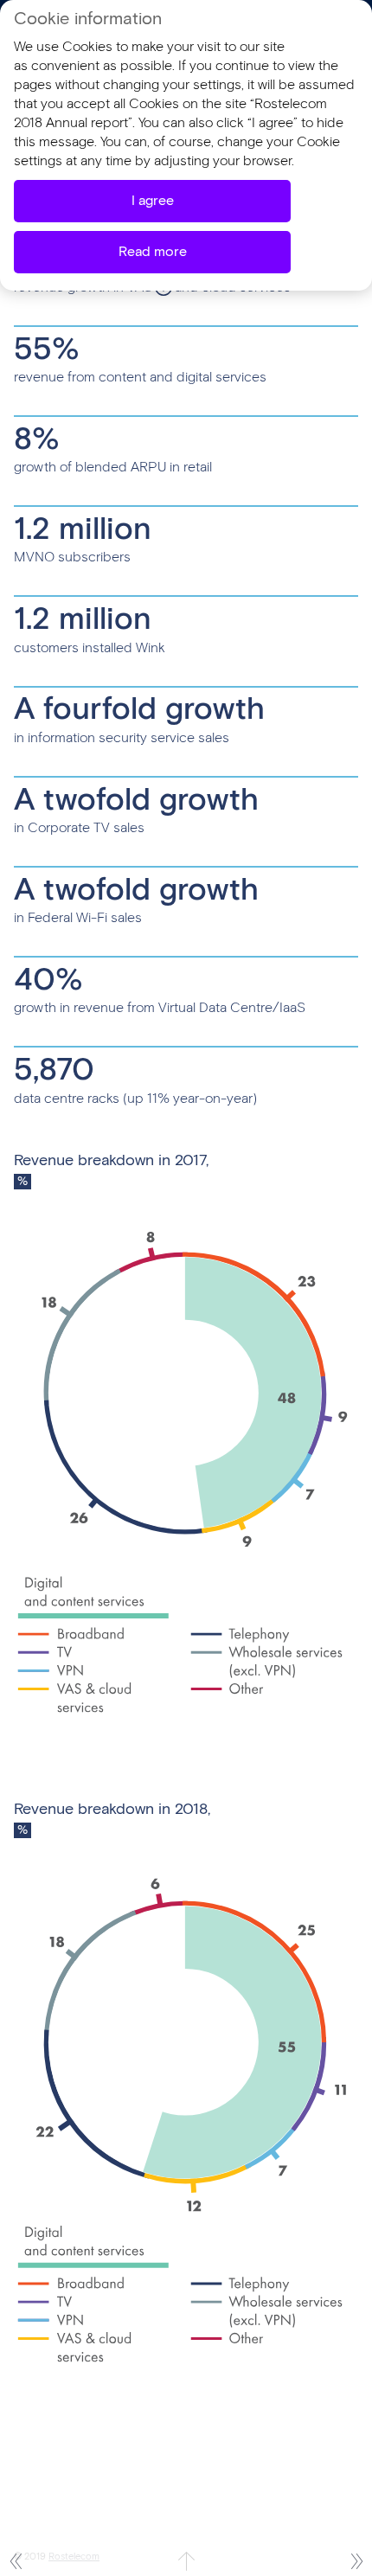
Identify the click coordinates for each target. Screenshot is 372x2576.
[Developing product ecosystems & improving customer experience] (357, 2561)
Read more (153, 252)
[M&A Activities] (15, 2561)
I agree (153, 201)
